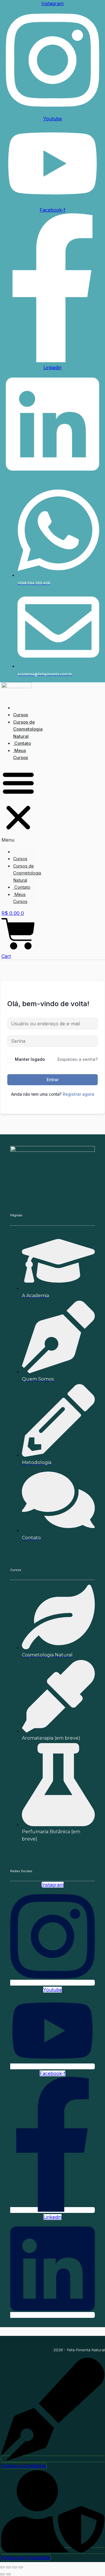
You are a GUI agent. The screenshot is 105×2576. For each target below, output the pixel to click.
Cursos (21, 715)
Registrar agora (78, 1094)
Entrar (53, 1080)
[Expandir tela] (8, 2567)
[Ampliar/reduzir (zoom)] (2, 2567)
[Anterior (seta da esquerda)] (2, 2574)
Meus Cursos (21, 754)
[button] (18, 805)
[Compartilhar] (15, 2567)
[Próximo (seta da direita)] (8, 2574)
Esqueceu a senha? (78, 1059)
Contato (22, 743)
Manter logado (30, 1059)
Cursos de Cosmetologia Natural (28, 729)
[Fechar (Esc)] (21, 2567)
